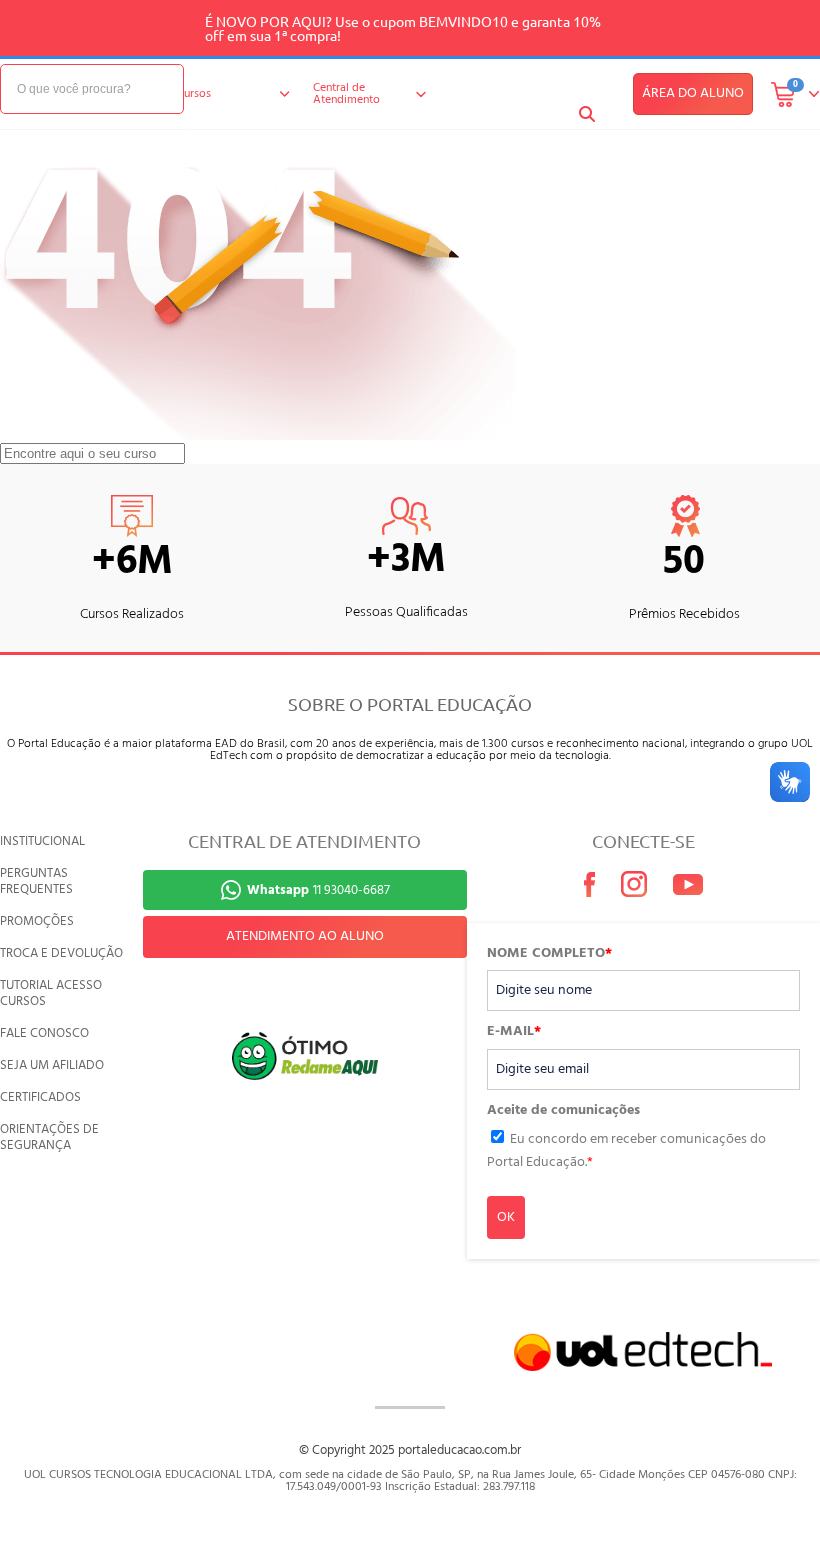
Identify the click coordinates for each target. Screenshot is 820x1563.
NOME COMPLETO (549, 954)
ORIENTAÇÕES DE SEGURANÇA (49, 1137)
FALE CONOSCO (44, 1033)
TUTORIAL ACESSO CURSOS (51, 993)
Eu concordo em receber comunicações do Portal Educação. (626, 1150)
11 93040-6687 (318, 890)
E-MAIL (514, 1032)
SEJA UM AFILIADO (52, 1065)
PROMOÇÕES (37, 921)
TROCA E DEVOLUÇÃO (61, 953)
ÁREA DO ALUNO (693, 93)
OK (506, 1217)
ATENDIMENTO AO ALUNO (305, 936)
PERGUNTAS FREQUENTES (36, 881)
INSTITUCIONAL (42, 841)
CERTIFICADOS (40, 1097)
